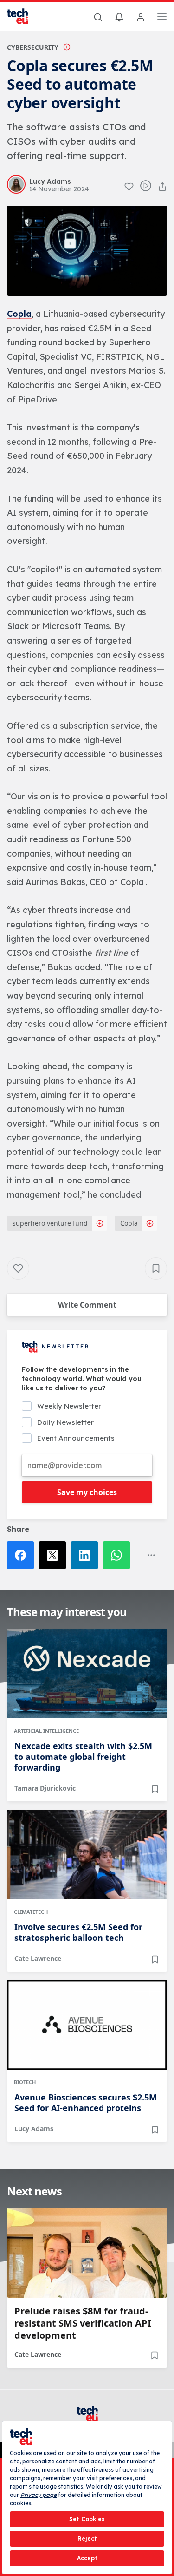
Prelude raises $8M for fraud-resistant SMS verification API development (83, 2323)
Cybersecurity (33, 47)
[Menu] (162, 18)
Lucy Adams (34, 2129)
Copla (129, 1223)
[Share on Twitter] (55, 1555)
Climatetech (31, 1912)
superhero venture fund (50, 1223)
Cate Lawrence (38, 1958)
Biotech (25, 2082)
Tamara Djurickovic (45, 1788)
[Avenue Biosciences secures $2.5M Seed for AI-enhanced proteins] (87, 2025)
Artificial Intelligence (46, 1731)
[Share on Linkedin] (87, 1555)
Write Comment (87, 1305)
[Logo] (23, 16)
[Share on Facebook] (23, 1555)
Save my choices (87, 1492)
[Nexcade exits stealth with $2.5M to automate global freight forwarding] (87, 1674)
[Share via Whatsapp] (119, 1555)
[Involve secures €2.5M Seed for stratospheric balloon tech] (87, 1855)
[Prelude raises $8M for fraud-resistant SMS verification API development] (87, 2253)
